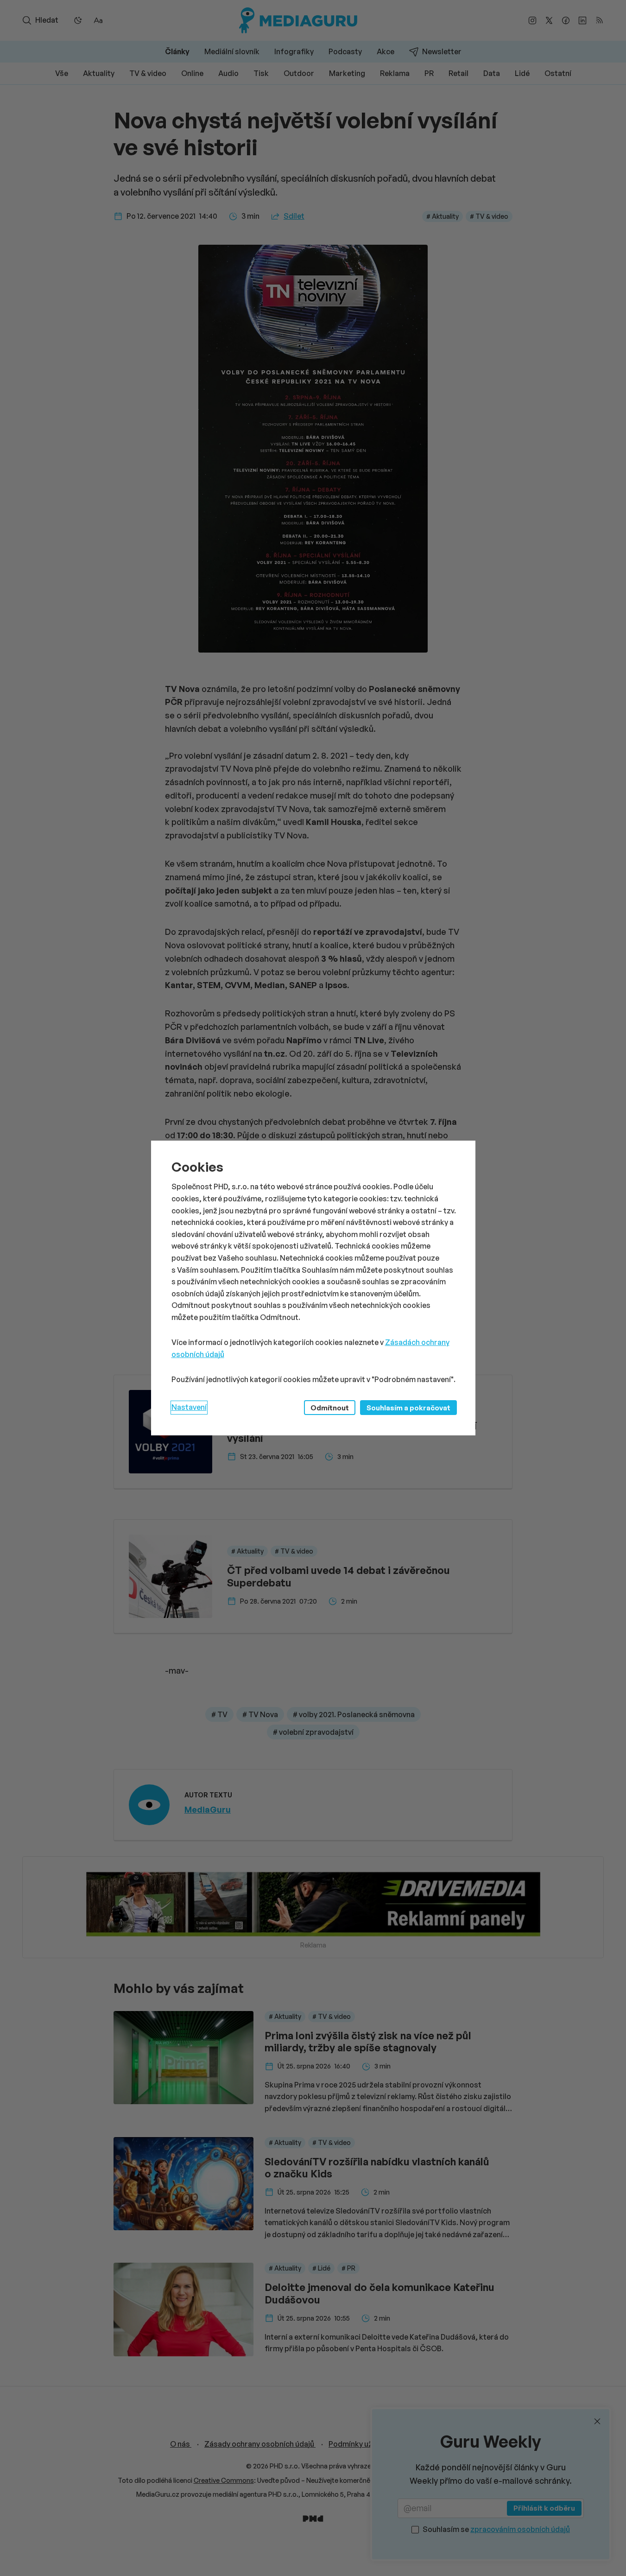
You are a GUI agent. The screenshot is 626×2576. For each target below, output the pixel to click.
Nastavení (189, 1407)
